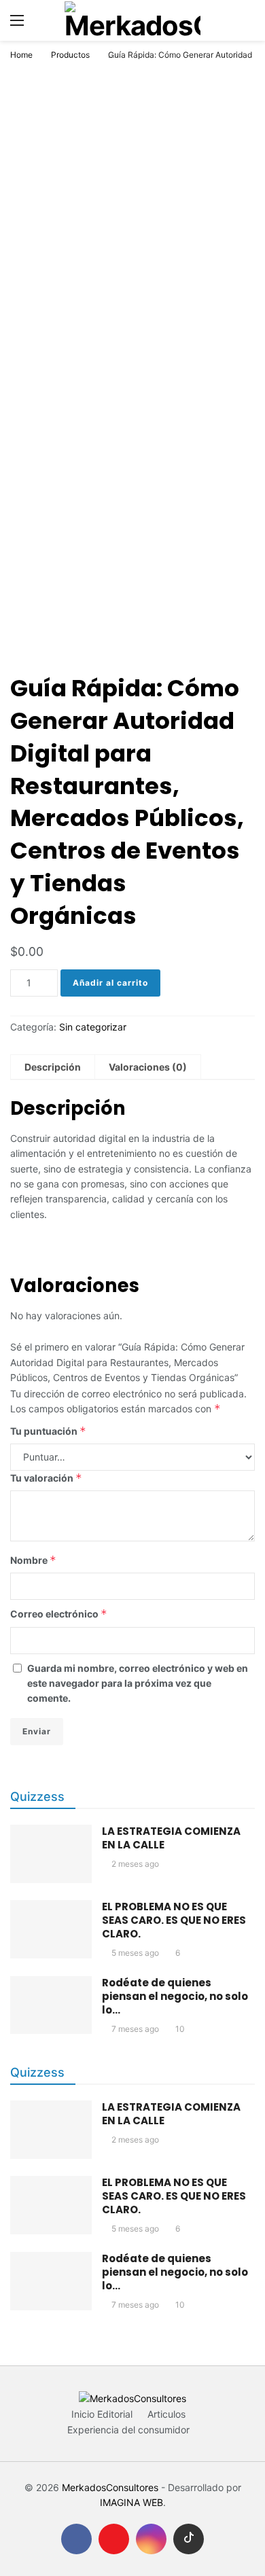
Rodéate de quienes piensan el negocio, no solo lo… (175, 1996)
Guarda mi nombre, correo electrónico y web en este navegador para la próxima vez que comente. (138, 1683)
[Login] (245, 20)
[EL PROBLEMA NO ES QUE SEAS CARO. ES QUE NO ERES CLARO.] (51, 1929)
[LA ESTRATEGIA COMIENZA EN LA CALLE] (51, 1854)
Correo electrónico (59, 1614)
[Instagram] (151, 2539)
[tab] (53, 1067)
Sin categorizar (93, 1027)
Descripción (53, 1067)
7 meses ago (135, 2029)
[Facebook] (76, 2539)
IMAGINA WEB (131, 2502)
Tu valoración (46, 1478)
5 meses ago (135, 1953)
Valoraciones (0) (148, 1067)
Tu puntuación (48, 1431)
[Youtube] (114, 2539)
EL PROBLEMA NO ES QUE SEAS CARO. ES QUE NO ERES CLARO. (174, 1920)
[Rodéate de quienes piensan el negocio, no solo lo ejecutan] (51, 2005)
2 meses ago (135, 1864)
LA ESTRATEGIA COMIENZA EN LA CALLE (171, 1838)
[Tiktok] (189, 2539)
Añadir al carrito (110, 983)
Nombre (33, 1560)
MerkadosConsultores (110, 2487)
